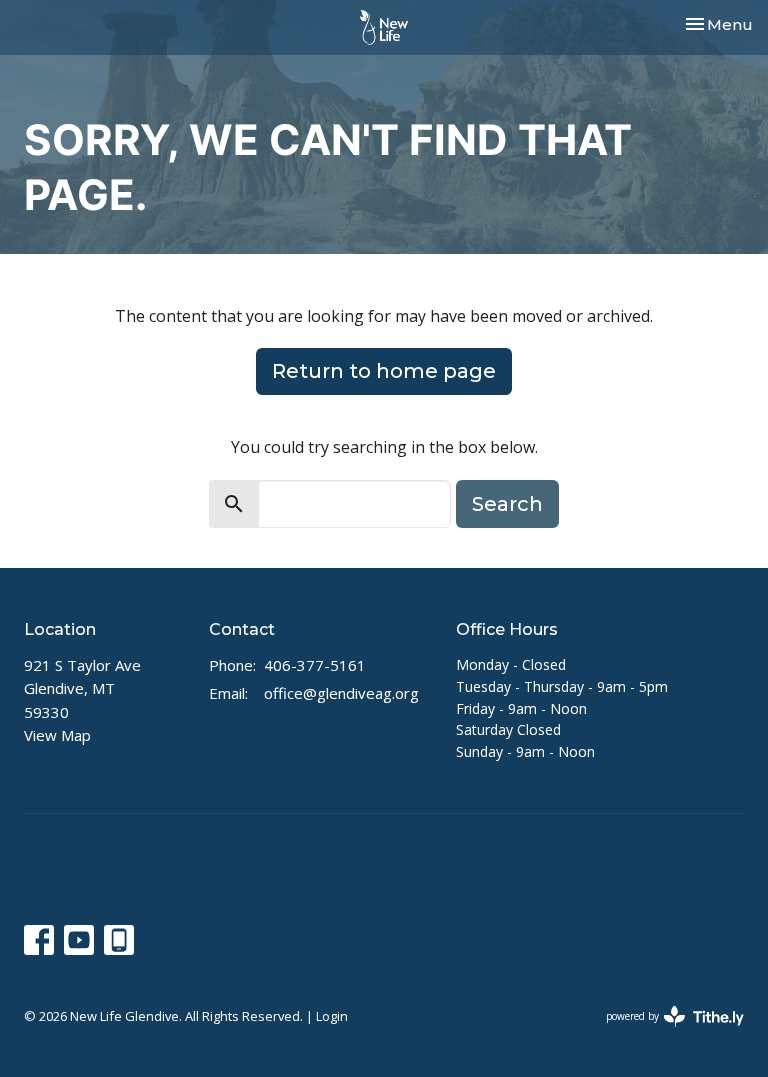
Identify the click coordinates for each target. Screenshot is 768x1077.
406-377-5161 (315, 665)
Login (332, 1016)
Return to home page (384, 371)
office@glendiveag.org (341, 693)
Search (507, 504)
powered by (664, 1033)
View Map (57, 735)
